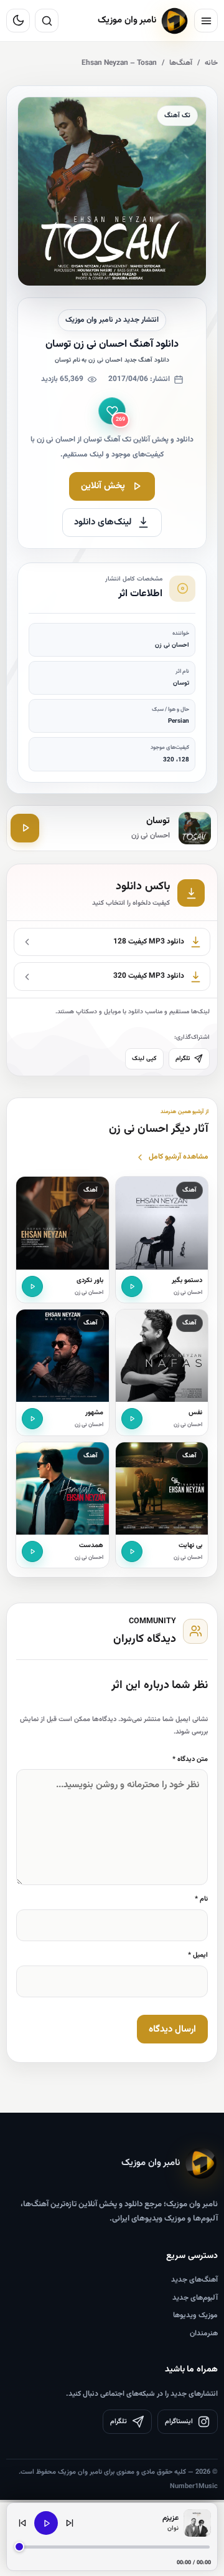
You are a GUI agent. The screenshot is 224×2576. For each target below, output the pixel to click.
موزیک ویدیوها (195, 2315)
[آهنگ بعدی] (70, 2523)
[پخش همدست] (32, 1551)
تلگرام (183, 1059)
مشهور (94, 1413)
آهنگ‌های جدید (194, 2280)
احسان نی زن (188, 1293)
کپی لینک (144, 1059)
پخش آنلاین (103, 486)
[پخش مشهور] (32, 1419)
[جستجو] (47, 21)
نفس (195, 1413)
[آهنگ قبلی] (22, 2523)
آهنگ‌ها (181, 63)
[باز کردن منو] (206, 21)
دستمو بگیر (187, 1281)
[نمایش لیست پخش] (197, 2523)
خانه (211, 63)
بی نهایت (190, 1546)
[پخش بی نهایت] (132, 1551)
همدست (91, 1546)
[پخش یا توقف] (46, 2523)
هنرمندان (204, 2333)
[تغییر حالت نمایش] (18, 21)
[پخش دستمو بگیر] (132, 1286)
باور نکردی (90, 1281)
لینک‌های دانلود (103, 522)
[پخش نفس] (132, 1419)
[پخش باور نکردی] (32, 1286)
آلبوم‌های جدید (195, 2298)
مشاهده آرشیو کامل (179, 1157)
